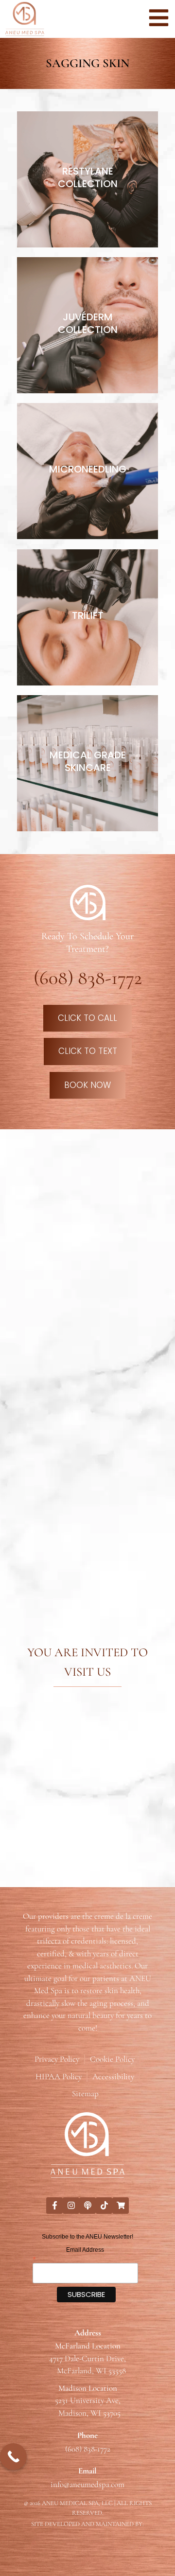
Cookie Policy (112, 2059)
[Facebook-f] (54, 2206)
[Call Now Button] (13, 2457)
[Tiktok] (104, 2206)
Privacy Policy (57, 2059)
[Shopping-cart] (121, 2206)
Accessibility (113, 2077)
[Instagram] (71, 2206)
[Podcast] (87, 2206)
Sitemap (85, 2094)
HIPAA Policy (59, 2077)
